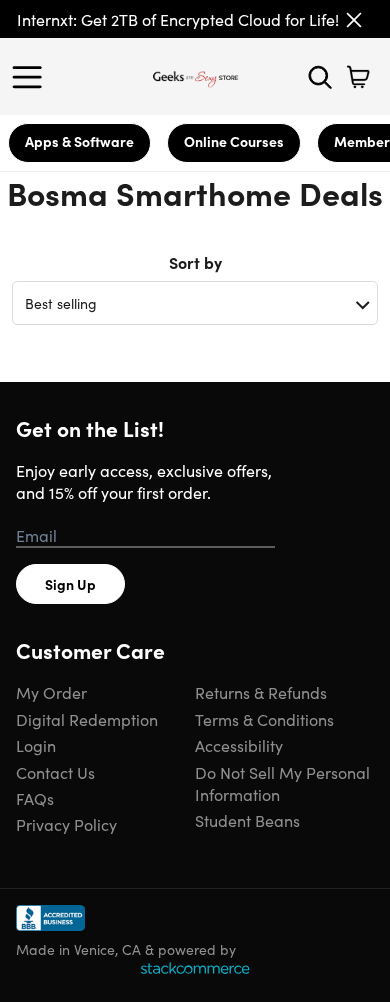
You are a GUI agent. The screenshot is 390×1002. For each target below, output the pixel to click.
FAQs (35, 798)
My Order (51, 692)
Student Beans (247, 820)
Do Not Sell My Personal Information (282, 783)
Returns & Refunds (261, 692)
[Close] (354, 20)
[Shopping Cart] (358, 77)
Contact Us (55, 772)
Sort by (195, 262)
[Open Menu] (32, 77)
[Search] (320, 77)
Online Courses (234, 141)
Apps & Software (79, 141)
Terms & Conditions (264, 719)
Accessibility (239, 745)
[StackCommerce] (195, 968)
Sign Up (70, 584)
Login (36, 745)
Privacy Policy (66, 824)
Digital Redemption (87, 719)
